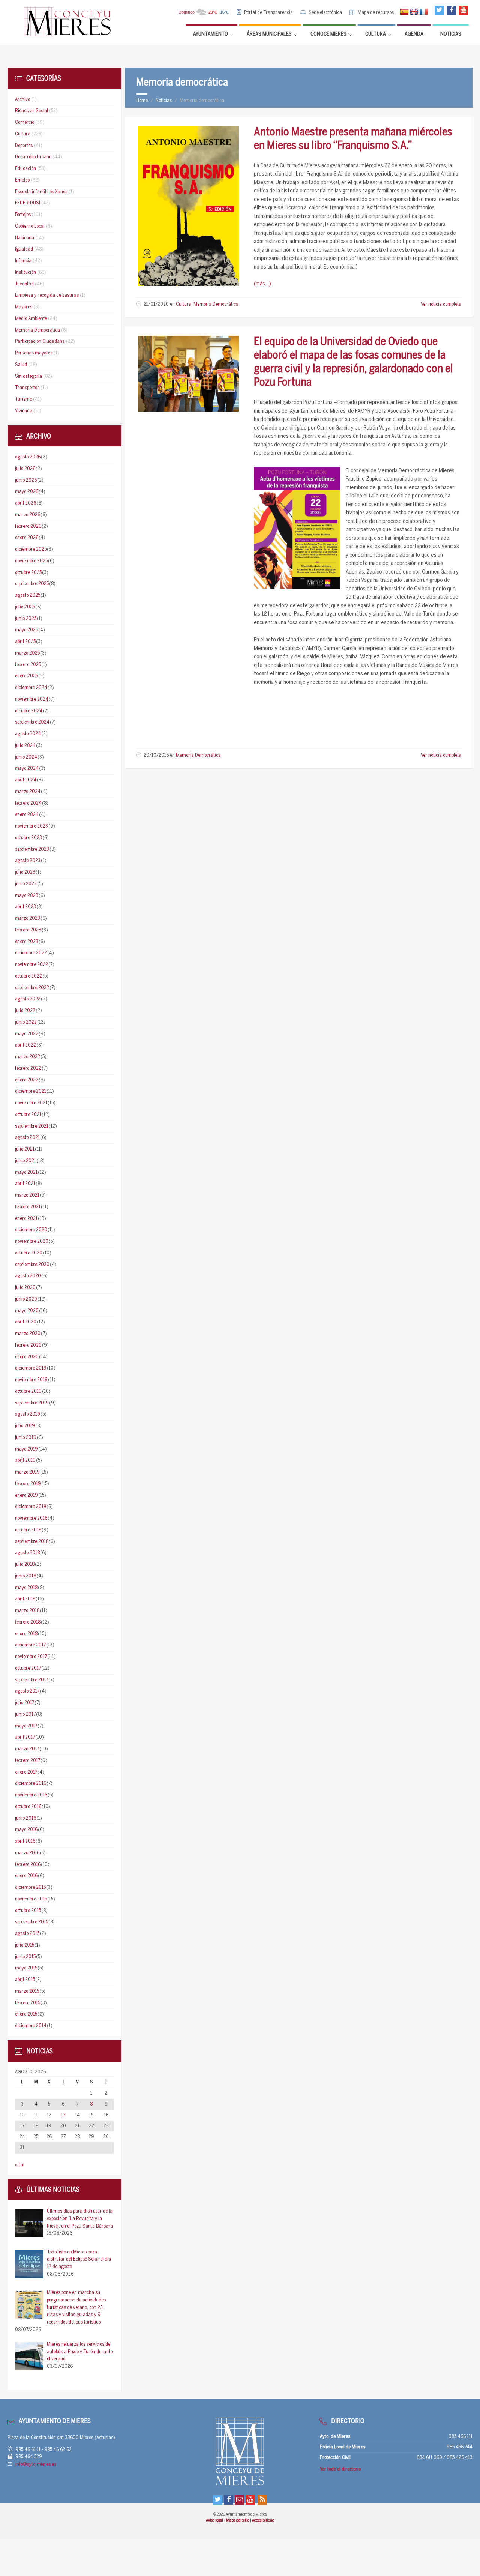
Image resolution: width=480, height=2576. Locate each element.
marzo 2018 (27, 1611)
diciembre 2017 (30, 1645)
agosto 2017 (27, 1691)
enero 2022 (27, 1080)
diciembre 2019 (31, 1368)
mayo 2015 (26, 1968)
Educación (25, 169)
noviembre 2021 (31, 1103)
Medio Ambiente (31, 319)
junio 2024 (26, 757)
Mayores (24, 307)
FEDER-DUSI (28, 203)
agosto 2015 (27, 1934)
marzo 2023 (28, 918)
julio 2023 (25, 872)
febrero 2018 (28, 1622)
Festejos (23, 215)
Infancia (23, 261)
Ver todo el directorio (340, 2469)
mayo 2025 (26, 630)
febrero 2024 (28, 803)
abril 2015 (25, 1980)
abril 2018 (25, 1599)
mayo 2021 (26, 1172)
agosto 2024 (28, 734)
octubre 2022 (28, 976)
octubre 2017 (28, 1668)
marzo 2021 (27, 1195)
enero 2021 (26, 1219)
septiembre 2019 (32, 1403)
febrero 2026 (28, 526)
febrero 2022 (28, 1069)
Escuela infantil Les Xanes (41, 192)
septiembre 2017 (31, 1680)
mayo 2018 (26, 1588)
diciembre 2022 (31, 953)
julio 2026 (25, 469)
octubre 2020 (29, 1253)
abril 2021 (25, 1184)
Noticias (164, 101)
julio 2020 (25, 1288)
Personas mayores (34, 353)
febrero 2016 (28, 1865)
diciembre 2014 (31, 2026)
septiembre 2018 (32, 1542)
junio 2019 (26, 1438)
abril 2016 (25, 1841)
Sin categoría (28, 376)
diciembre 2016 (31, 1784)
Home (142, 101)
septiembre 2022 (32, 988)
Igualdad (24, 249)
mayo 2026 (27, 492)
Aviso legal (215, 2520)
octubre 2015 (28, 1911)
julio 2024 (25, 746)
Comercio (25, 122)
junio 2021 (25, 1161)
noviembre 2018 (31, 1518)
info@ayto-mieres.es (36, 2464)
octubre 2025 (28, 573)
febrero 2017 (28, 1761)
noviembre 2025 (31, 561)
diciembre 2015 (30, 1887)
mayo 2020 (27, 1311)
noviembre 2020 (32, 1241)
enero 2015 (26, 2014)
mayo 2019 (26, 1449)
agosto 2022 (28, 999)
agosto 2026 (28, 457)
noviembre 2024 (32, 699)
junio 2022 (26, 1022)
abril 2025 (25, 642)
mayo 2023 (27, 896)
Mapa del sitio (238, 2520)
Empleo (22, 180)
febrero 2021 (28, 1207)
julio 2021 (25, 1149)
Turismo (23, 399)
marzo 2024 (28, 792)
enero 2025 (26, 676)
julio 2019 (25, 1426)
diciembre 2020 (31, 1230)
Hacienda (25, 238)
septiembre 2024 (32, 722)
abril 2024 (26, 780)
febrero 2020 (28, 1345)
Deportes (24, 146)
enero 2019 (26, 1495)
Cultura (184, 304)
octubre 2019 (28, 1392)
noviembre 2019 (31, 1380)
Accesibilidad (263, 2520)
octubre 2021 (28, 1115)
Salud (21, 365)
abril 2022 (25, 1045)
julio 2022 (25, 1011)
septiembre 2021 (32, 1126)
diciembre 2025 (31, 549)
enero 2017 (26, 1772)
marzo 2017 (27, 1749)
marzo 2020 (28, 1334)
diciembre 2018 (31, 1507)
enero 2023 (27, 942)
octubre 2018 (28, 1530)
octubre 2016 (28, 1807)
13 (63, 2115)
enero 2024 (27, 815)
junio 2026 (26, 480)
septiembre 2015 (31, 1922)
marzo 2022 (28, 1057)
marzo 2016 (27, 1853)
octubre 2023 (28, 838)
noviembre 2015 (31, 1899)
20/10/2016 (156, 755)
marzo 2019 (27, 1472)
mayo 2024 (27, 768)
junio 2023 (26, 884)
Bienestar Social (31, 111)
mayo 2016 (26, 1830)
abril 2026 (25, 503)
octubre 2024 (29, 711)
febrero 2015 (28, 2003)
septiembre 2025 (32, 584)
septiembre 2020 (32, 1265)
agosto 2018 (27, 1553)
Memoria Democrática (216, 304)
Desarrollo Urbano (33, 157)
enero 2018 (26, 1634)
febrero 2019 (28, 1484)
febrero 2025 (28, 665)
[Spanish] (404, 12)
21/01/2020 (156, 304)
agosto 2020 (28, 1276)
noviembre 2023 (31, 826)
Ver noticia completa (441, 304)
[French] (424, 12)
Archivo (22, 100)
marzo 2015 (27, 1991)
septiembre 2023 (32, 849)
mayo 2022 (27, 1034)
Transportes (27, 388)
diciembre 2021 (31, 1091)
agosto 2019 (28, 1414)
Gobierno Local (30, 226)
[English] (414, 12)
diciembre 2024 (31, 688)
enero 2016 (26, 1876)
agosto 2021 (27, 1138)
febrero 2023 (28, 930)
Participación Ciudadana (40, 342)
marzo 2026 (28, 515)
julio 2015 (25, 1945)
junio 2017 (25, 1715)
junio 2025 (26, 619)
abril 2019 (25, 1461)
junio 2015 (25, 1957)
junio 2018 (25, 1576)
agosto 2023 (28, 861)
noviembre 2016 (31, 1795)
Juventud (24, 284)
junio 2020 (26, 1299)
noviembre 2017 (31, 1657)
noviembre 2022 (31, 965)
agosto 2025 (28, 596)
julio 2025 (25, 607)
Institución (25, 273)
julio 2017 (25, 1703)
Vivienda (24, 411)
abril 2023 (25, 907)
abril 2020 (26, 1322)
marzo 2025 (27, 653)
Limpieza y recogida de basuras (47, 295)
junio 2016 (25, 1818)
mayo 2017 (26, 1726)
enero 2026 (27, 538)
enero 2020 (27, 1357)
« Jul (20, 2165)
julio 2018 (25, 1564)
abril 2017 (25, 1737)
